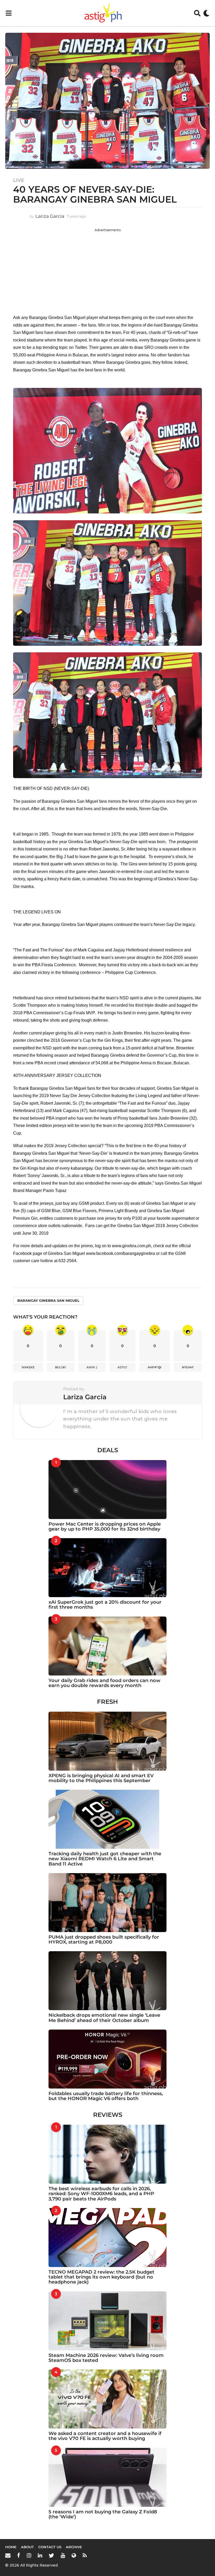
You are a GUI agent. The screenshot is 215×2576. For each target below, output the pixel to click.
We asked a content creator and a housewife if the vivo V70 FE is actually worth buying (105, 2436)
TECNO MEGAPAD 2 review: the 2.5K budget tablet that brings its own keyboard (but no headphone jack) (101, 2277)
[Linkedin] (40, 2555)
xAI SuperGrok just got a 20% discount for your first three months (105, 1605)
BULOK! (61, 1367)
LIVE (19, 180)
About (27, 2547)
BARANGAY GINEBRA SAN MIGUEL (48, 1300)
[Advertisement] (107, 269)
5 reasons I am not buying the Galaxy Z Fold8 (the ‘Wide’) (103, 2514)
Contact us (50, 2547)
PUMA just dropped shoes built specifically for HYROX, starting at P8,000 (104, 1940)
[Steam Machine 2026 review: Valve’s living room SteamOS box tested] (107, 2321)
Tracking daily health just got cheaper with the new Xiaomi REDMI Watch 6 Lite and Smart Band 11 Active (105, 1859)
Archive (74, 2547)
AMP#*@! (155, 1367)
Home (11, 2547)
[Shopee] (74, 2555)
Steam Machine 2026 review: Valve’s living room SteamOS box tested (106, 2358)
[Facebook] (19, 2555)
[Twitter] (51, 2555)
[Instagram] (29, 2555)
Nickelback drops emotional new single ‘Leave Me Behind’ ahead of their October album (104, 2018)
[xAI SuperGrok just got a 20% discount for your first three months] (107, 1568)
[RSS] (85, 2555)
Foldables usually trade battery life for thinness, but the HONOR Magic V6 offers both (106, 2096)
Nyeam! (188, 1367)
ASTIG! (122, 1367)
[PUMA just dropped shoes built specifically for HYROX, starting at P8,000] (107, 1903)
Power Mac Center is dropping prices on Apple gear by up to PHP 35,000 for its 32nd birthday (105, 1526)
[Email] (8, 2555)
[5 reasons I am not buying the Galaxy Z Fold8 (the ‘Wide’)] (107, 2477)
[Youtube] (63, 2555)
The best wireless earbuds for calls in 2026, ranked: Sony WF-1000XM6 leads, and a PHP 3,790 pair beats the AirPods (101, 2194)
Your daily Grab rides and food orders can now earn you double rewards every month (104, 1683)
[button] (9, 13)
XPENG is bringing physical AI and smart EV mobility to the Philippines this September (101, 1778)
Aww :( (92, 1367)
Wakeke (28, 1367)
